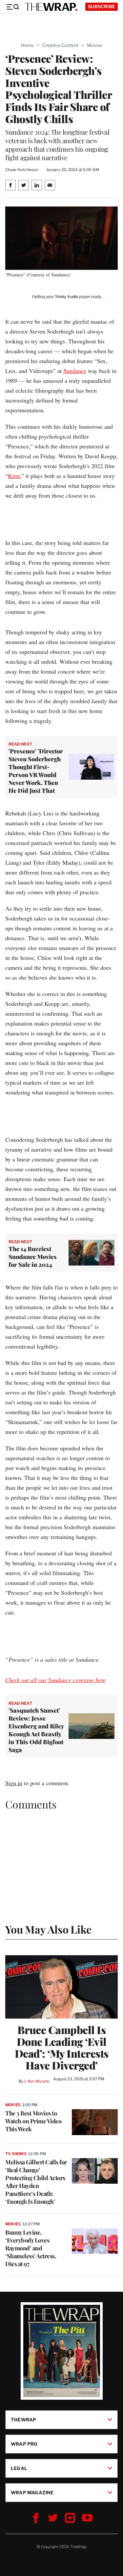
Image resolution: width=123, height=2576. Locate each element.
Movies (95, 45)
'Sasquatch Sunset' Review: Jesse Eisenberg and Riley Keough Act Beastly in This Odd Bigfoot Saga (36, 1730)
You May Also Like (48, 1929)
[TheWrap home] (51, 7)
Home (27, 45)
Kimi (14, 476)
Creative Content (60, 45)
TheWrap (23, 2419)
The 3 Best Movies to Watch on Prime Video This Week (33, 2121)
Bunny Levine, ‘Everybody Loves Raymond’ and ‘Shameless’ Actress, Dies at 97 (31, 2248)
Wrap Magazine (32, 2492)
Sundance (75, 371)
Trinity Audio (66, 297)
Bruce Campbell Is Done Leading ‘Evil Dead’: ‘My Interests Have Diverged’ (62, 2047)
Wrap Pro (24, 2444)
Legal (19, 2468)
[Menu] (12, 7)
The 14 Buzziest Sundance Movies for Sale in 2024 (33, 1257)
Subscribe (102, 6)
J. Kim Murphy (37, 2081)
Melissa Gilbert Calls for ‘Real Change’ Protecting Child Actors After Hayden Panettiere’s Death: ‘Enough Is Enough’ (36, 2182)
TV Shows (16, 2154)
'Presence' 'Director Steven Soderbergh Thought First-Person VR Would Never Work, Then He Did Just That (36, 771)
